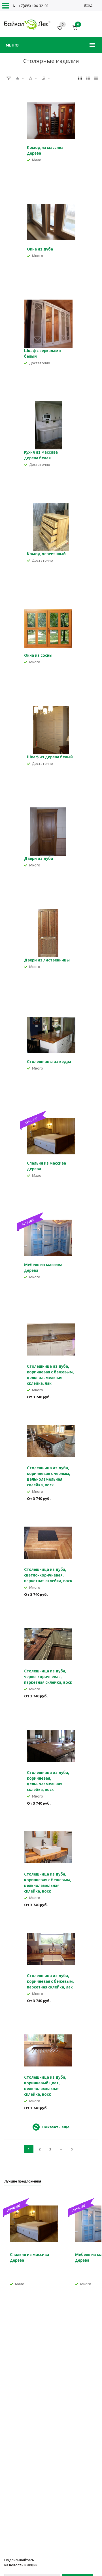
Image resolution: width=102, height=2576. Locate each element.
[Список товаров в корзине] (78, 30)
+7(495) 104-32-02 (33, 6)
